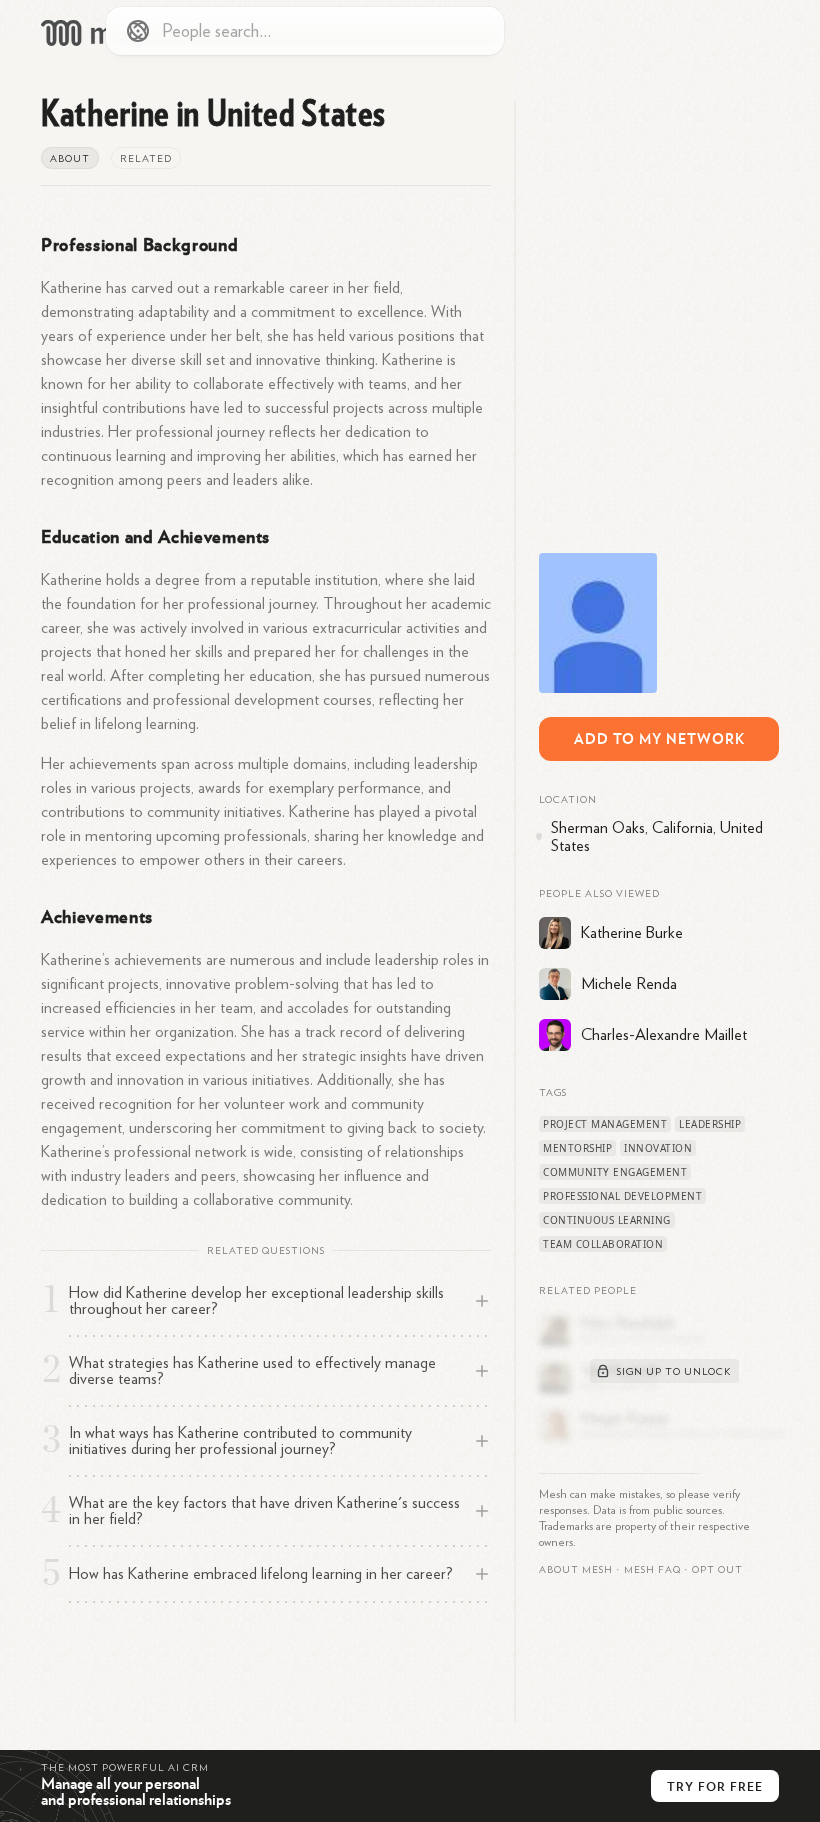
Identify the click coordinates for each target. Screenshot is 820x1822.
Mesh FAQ (652, 1570)
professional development (622, 1196)
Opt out (717, 1570)
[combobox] (305, 31)
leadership (710, 1124)
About (70, 159)
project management (605, 1124)
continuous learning (607, 1220)
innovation (658, 1148)
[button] (652, 1570)
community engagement (615, 1172)
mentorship (577, 1148)
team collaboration (603, 1244)
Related (146, 159)
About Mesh (576, 1570)
